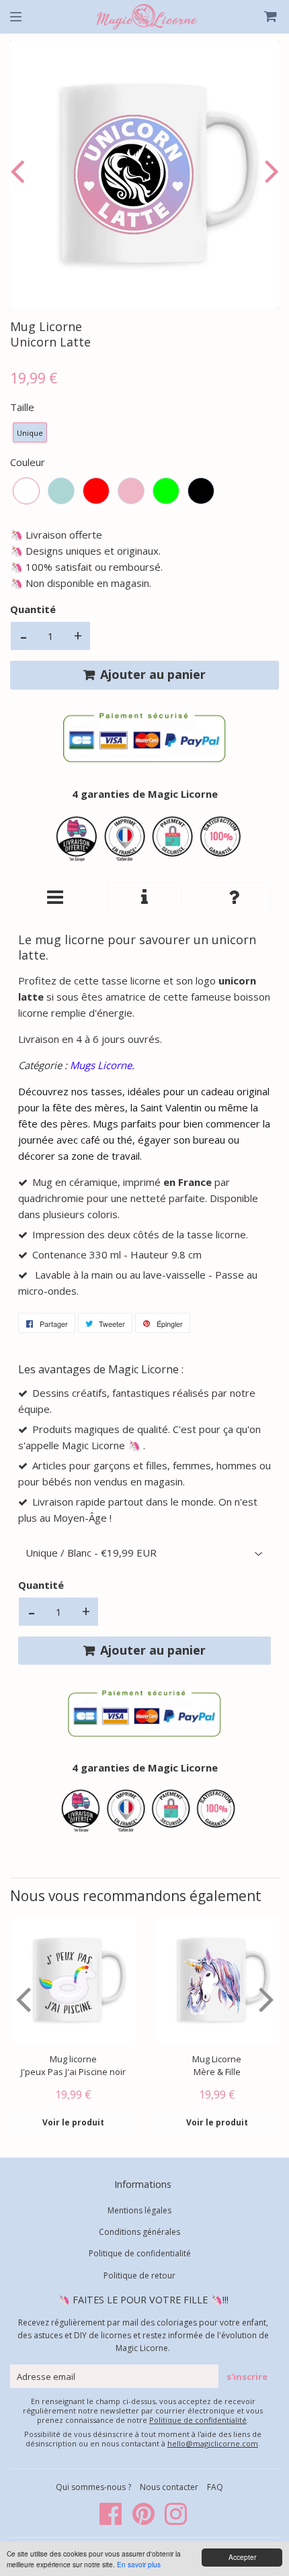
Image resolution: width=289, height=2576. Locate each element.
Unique (30, 433)
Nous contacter (169, 2487)
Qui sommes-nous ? (94, 2487)
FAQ (215, 2487)
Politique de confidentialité (140, 2253)
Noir (201, 491)
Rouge (96, 491)
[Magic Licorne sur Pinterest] (144, 2521)
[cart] (263, 17)
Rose (131, 491)
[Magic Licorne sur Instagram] (176, 2521)
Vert (166, 491)
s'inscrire (247, 2377)
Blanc (26, 491)
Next (269, 171)
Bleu (61, 491)
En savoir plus (139, 2564)
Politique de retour (139, 2275)
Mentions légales (139, 2210)
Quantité (33, 609)
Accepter (242, 2557)
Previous (20, 171)
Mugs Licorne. (102, 1065)
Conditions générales (139, 2232)
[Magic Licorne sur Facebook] (112, 2521)
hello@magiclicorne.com (213, 2443)
